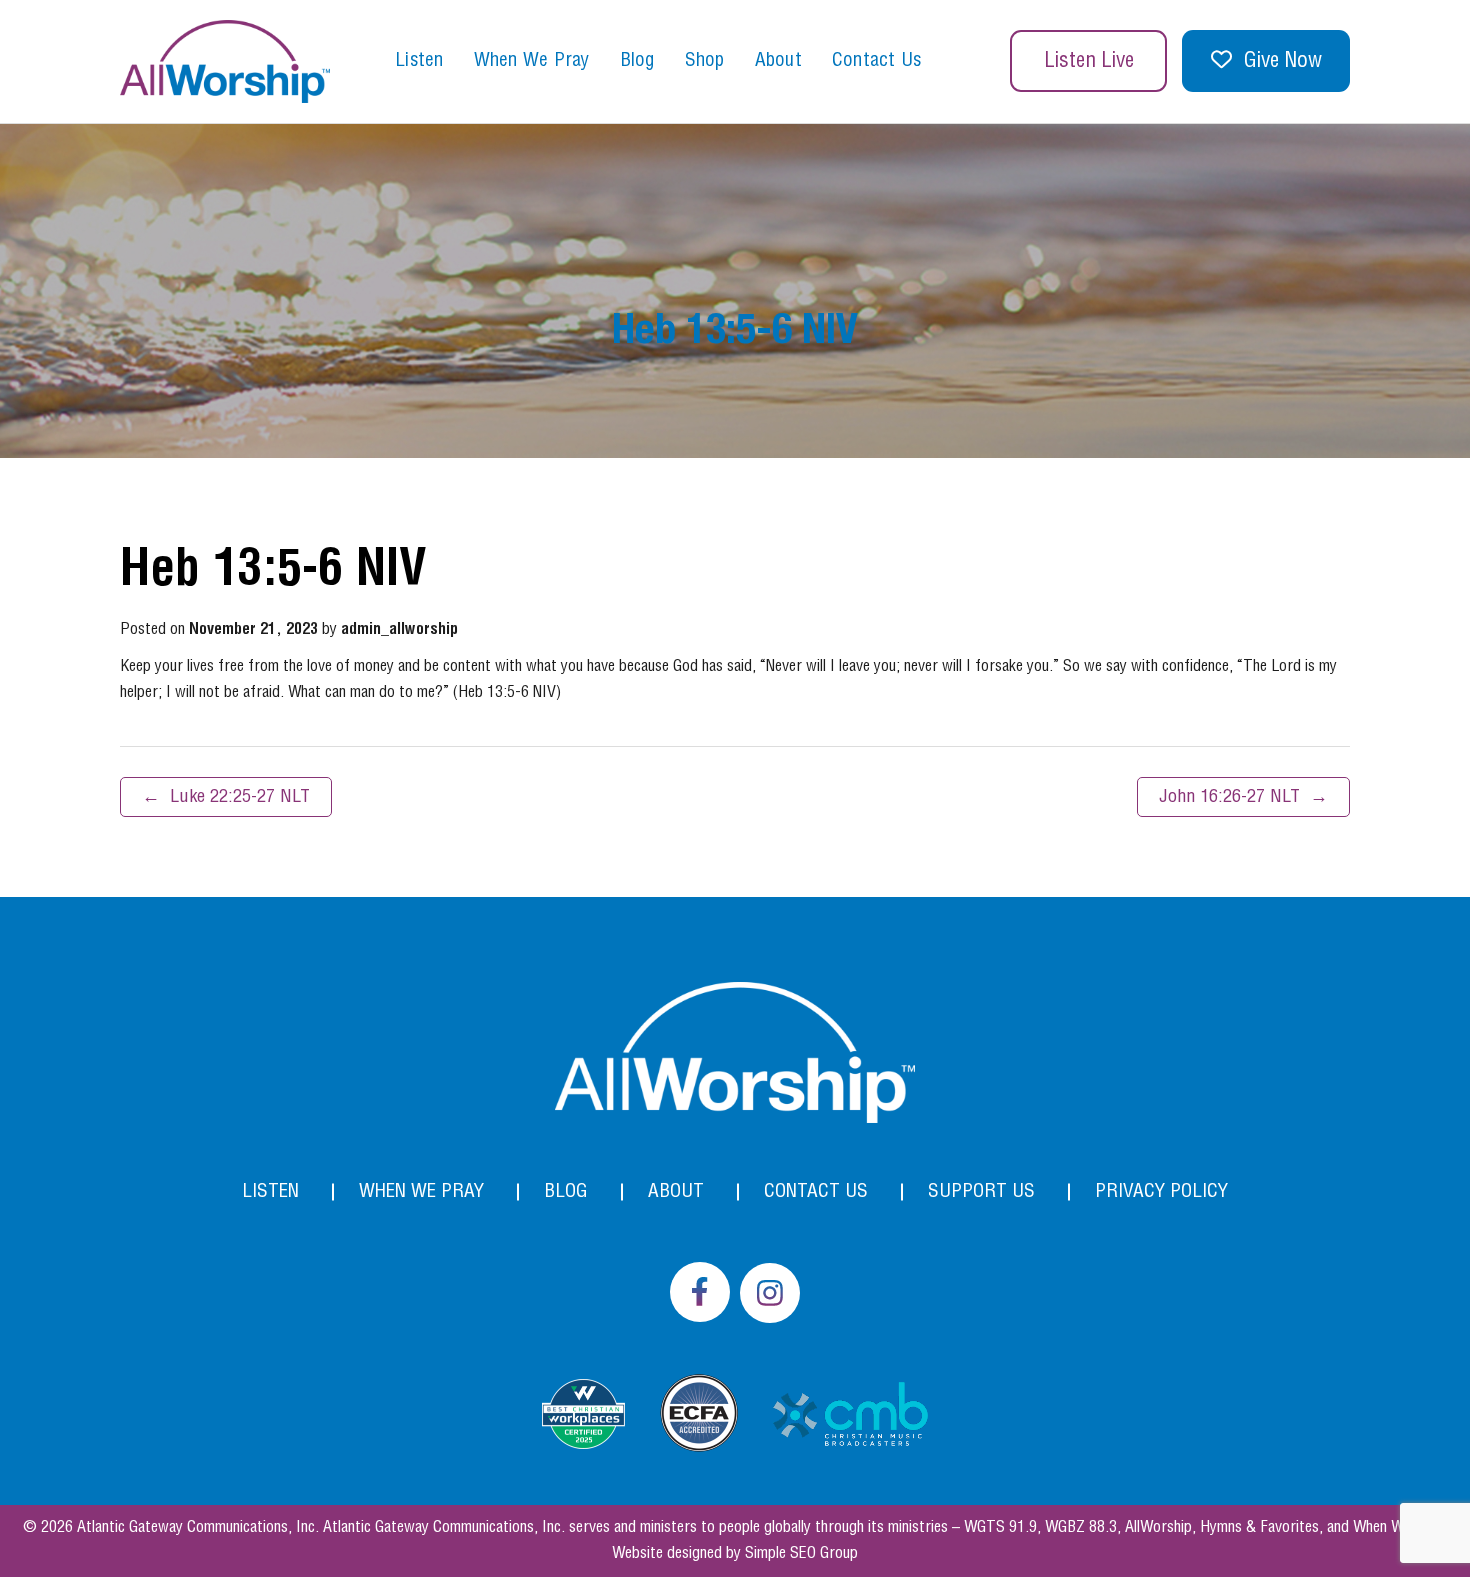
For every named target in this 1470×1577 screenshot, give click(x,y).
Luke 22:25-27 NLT (226, 796)
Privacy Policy (1161, 1192)
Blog (637, 61)
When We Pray (532, 61)
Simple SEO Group (801, 1553)
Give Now (1283, 61)
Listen (419, 61)
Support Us (981, 1192)
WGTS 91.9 (1000, 1527)
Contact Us (877, 61)
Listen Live (1089, 61)
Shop (705, 61)
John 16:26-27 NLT (1243, 796)
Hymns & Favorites (1259, 1527)
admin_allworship (399, 629)
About (778, 61)
